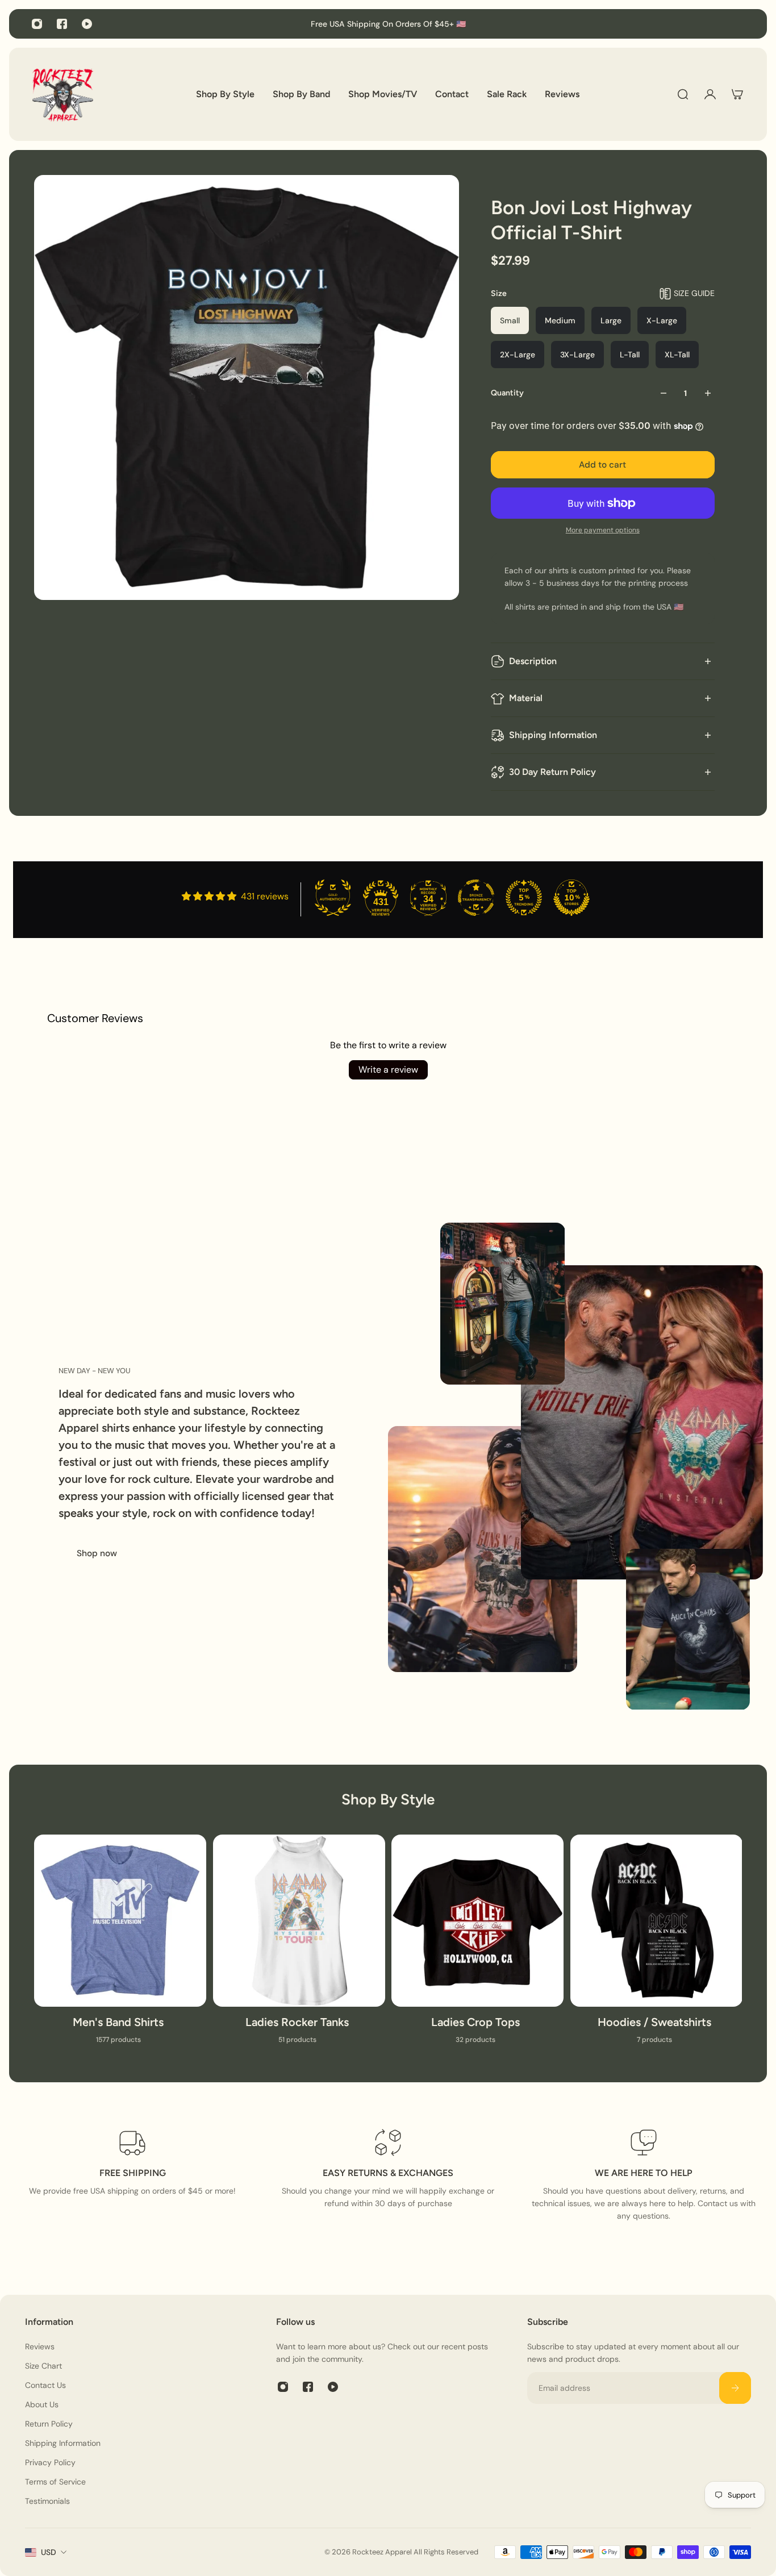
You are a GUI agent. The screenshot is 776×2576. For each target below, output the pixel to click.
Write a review (388, 1070)
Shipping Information (553, 735)
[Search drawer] (683, 94)
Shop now (97, 1553)
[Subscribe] (735, 2388)
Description (533, 661)
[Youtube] (87, 24)
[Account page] (710, 94)
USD (49, 2552)
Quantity (507, 393)
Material (526, 698)
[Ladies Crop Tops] (477, 1946)
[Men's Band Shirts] (120, 1946)
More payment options (603, 530)
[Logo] (62, 94)
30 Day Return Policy (552, 772)
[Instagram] (37, 24)
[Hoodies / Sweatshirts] (656, 1946)
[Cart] (737, 94)
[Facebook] (62, 24)
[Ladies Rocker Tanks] (299, 1946)
